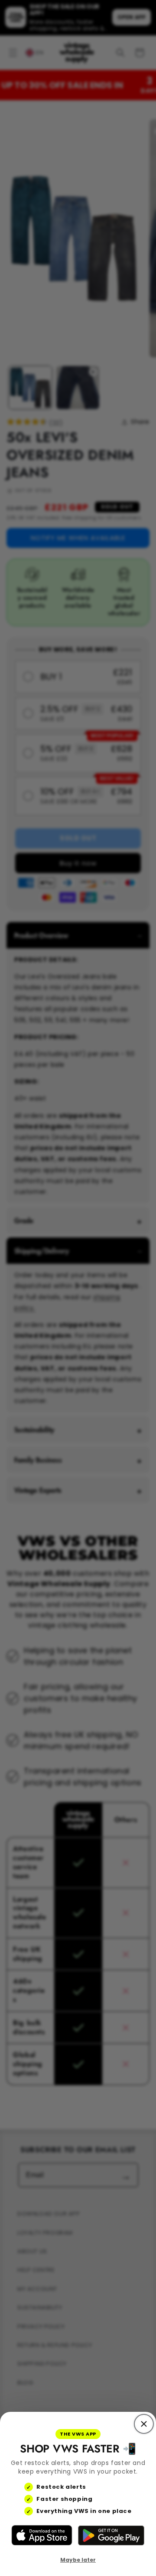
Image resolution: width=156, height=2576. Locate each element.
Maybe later (78, 2560)
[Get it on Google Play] (111, 2535)
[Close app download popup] (144, 2424)
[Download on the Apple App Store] (42, 2535)
